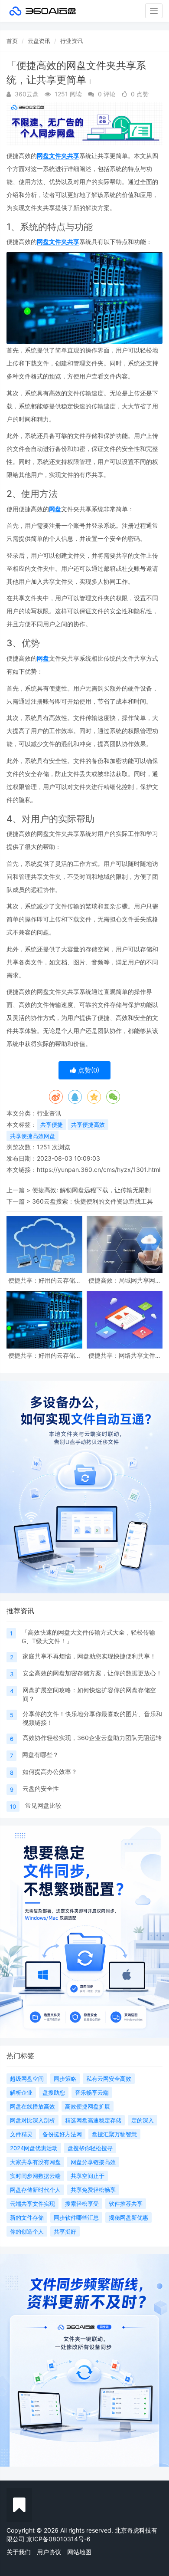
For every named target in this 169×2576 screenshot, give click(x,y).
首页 (12, 41)
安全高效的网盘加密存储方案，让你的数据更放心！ (92, 1673)
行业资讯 (71, 41)
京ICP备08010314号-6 (58, 2539)
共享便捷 (52, 1125)
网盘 (55, 509)
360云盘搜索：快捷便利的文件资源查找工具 (93, 1201)
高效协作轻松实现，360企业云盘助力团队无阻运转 (92, 1738)
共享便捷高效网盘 (32, 1136)
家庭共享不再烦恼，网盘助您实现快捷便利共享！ (89, 1656)
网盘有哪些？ (40, 1755)
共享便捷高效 (88, 1125)
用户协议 (49, 2552)
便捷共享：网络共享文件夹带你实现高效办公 (125, 1355)
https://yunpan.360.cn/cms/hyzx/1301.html (99, 1170)
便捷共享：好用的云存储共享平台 (45, 1355)
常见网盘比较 (43, 1805)
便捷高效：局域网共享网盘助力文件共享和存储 (125, 1280)
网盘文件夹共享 (58, 156)
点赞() (88, 1070)
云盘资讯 (39, 41)
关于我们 (19, 2552)
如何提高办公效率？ (50, 1772)
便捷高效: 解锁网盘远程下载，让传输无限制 (91, 1190)
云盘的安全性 (41, 1788)
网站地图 (79, 2552)
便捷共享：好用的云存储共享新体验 (45, 1280)
